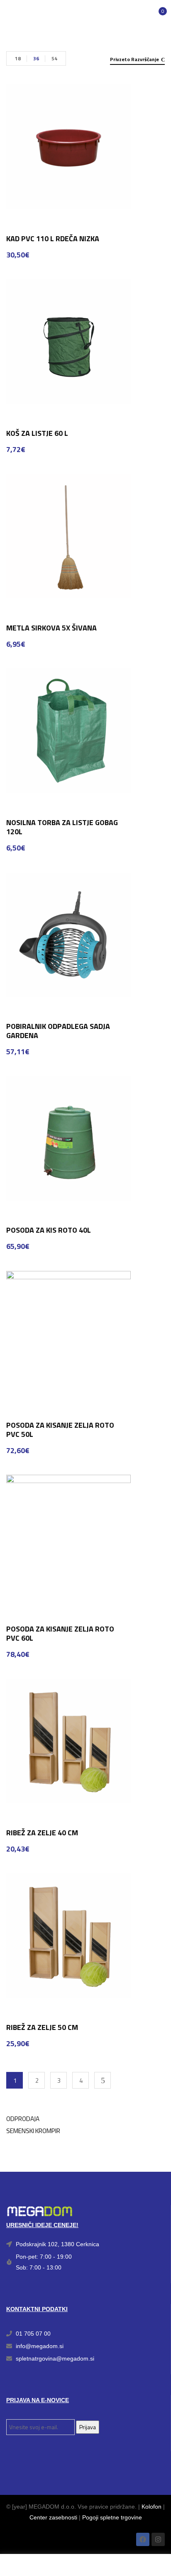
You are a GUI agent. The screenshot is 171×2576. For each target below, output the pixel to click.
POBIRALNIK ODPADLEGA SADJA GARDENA (58, 1031)
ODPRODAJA (23, 2119)
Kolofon (151, 2507)
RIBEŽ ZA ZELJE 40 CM (42, 1833)
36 (36, 58)
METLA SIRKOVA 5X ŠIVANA (51, 628)
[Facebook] (143, 2539)
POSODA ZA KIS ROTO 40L (49, 1230)
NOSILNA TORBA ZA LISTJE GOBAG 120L (62, 827)
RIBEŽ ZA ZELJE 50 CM (42, 2027)
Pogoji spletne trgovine (112, 2517)
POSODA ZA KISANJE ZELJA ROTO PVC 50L (60, 1430)
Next (103, 2080)
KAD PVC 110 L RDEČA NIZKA (53, 239)
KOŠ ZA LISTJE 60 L (37, 433)
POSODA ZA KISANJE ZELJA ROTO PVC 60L (60, 1633)
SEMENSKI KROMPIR (33, 2131)
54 (54, 58)
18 (18, 58)
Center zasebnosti (53, 2517)
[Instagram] (158, 2539)
